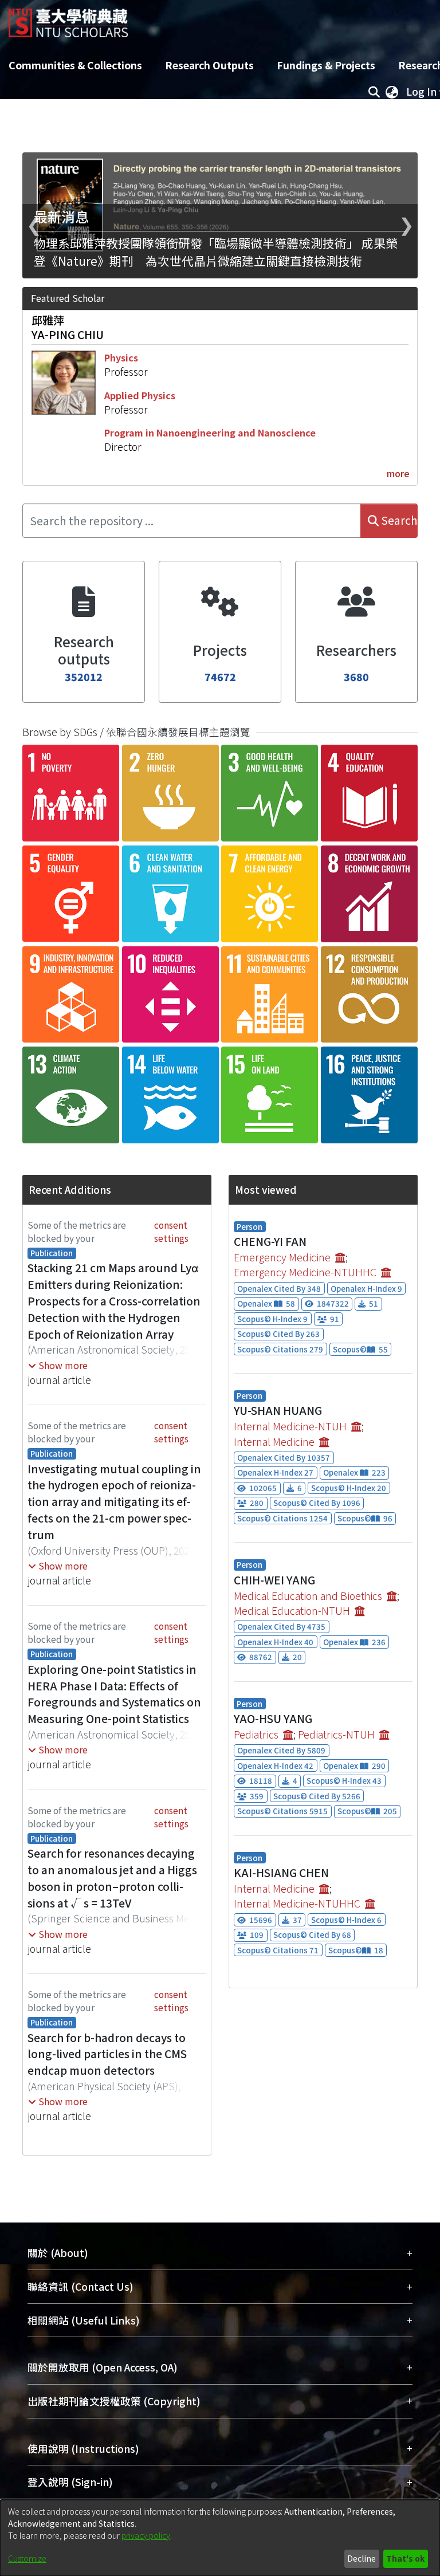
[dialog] (220, 2538)
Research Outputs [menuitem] (209, 65)
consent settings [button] (171, 1231)
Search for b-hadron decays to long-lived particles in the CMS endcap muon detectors (107, 2054)
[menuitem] (392, 92)
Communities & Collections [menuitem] (75, 65)
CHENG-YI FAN (270, 1241)
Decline (362, 2558)
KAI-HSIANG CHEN (281, 1873)
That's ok (405, 2558)
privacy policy (146, 2535)
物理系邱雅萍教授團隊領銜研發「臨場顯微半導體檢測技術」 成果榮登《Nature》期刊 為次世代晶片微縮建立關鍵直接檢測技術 (216, 252)
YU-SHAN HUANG (278, 1410)
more (398, 473)
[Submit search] (374, 92)
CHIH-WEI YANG (274, 1580)
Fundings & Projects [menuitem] (326, 65)
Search (398, 520)
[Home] (68, 19)
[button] (58, 1365)
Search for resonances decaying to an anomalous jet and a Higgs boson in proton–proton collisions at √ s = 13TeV (112, 1878)
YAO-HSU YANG (273, 1718)
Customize (27, 2558)
